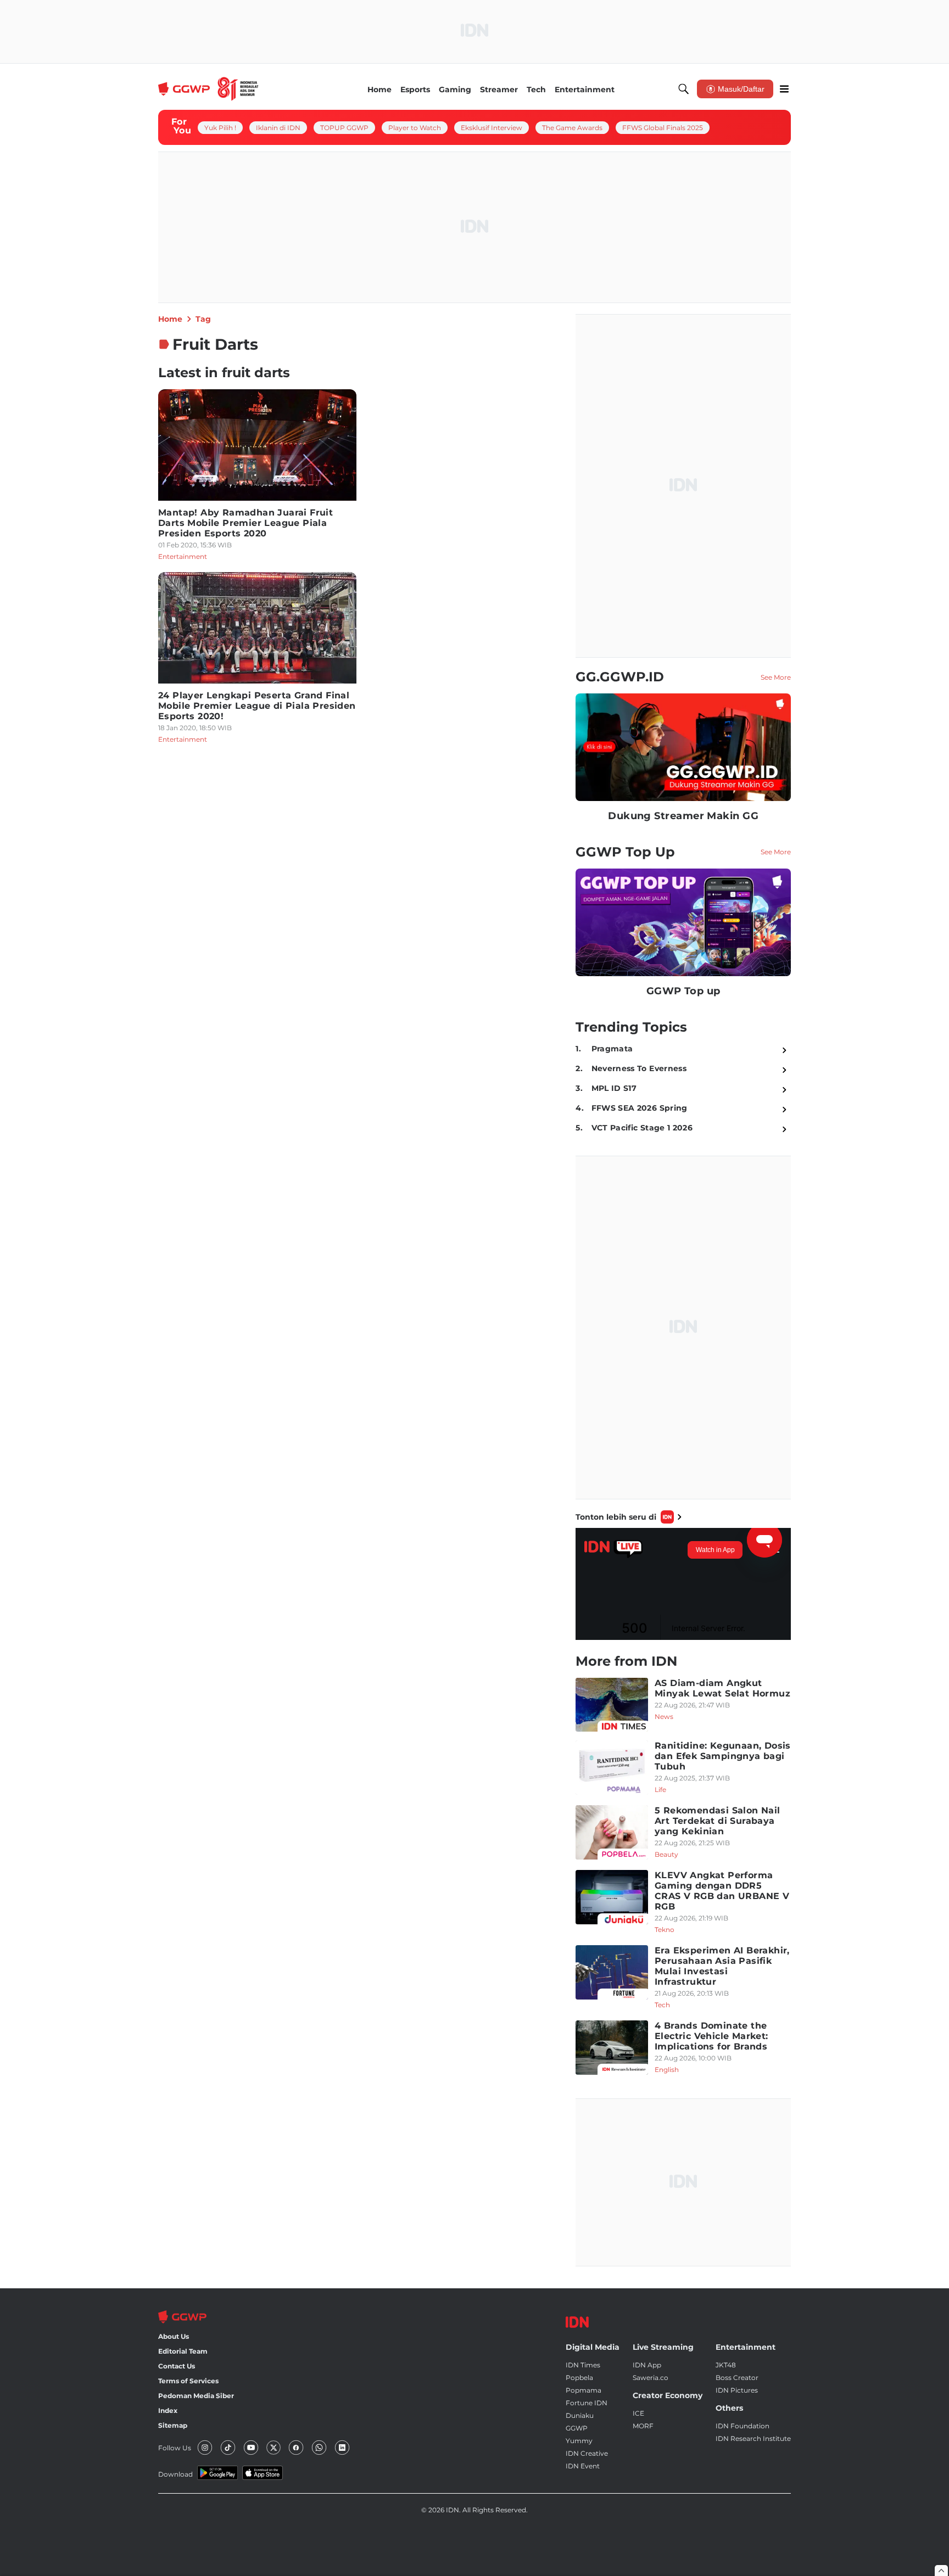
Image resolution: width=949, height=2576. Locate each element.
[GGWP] (208, 89)
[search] (684, 89)
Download (175, 2474)
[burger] (784, 89)
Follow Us (175, 2448)
